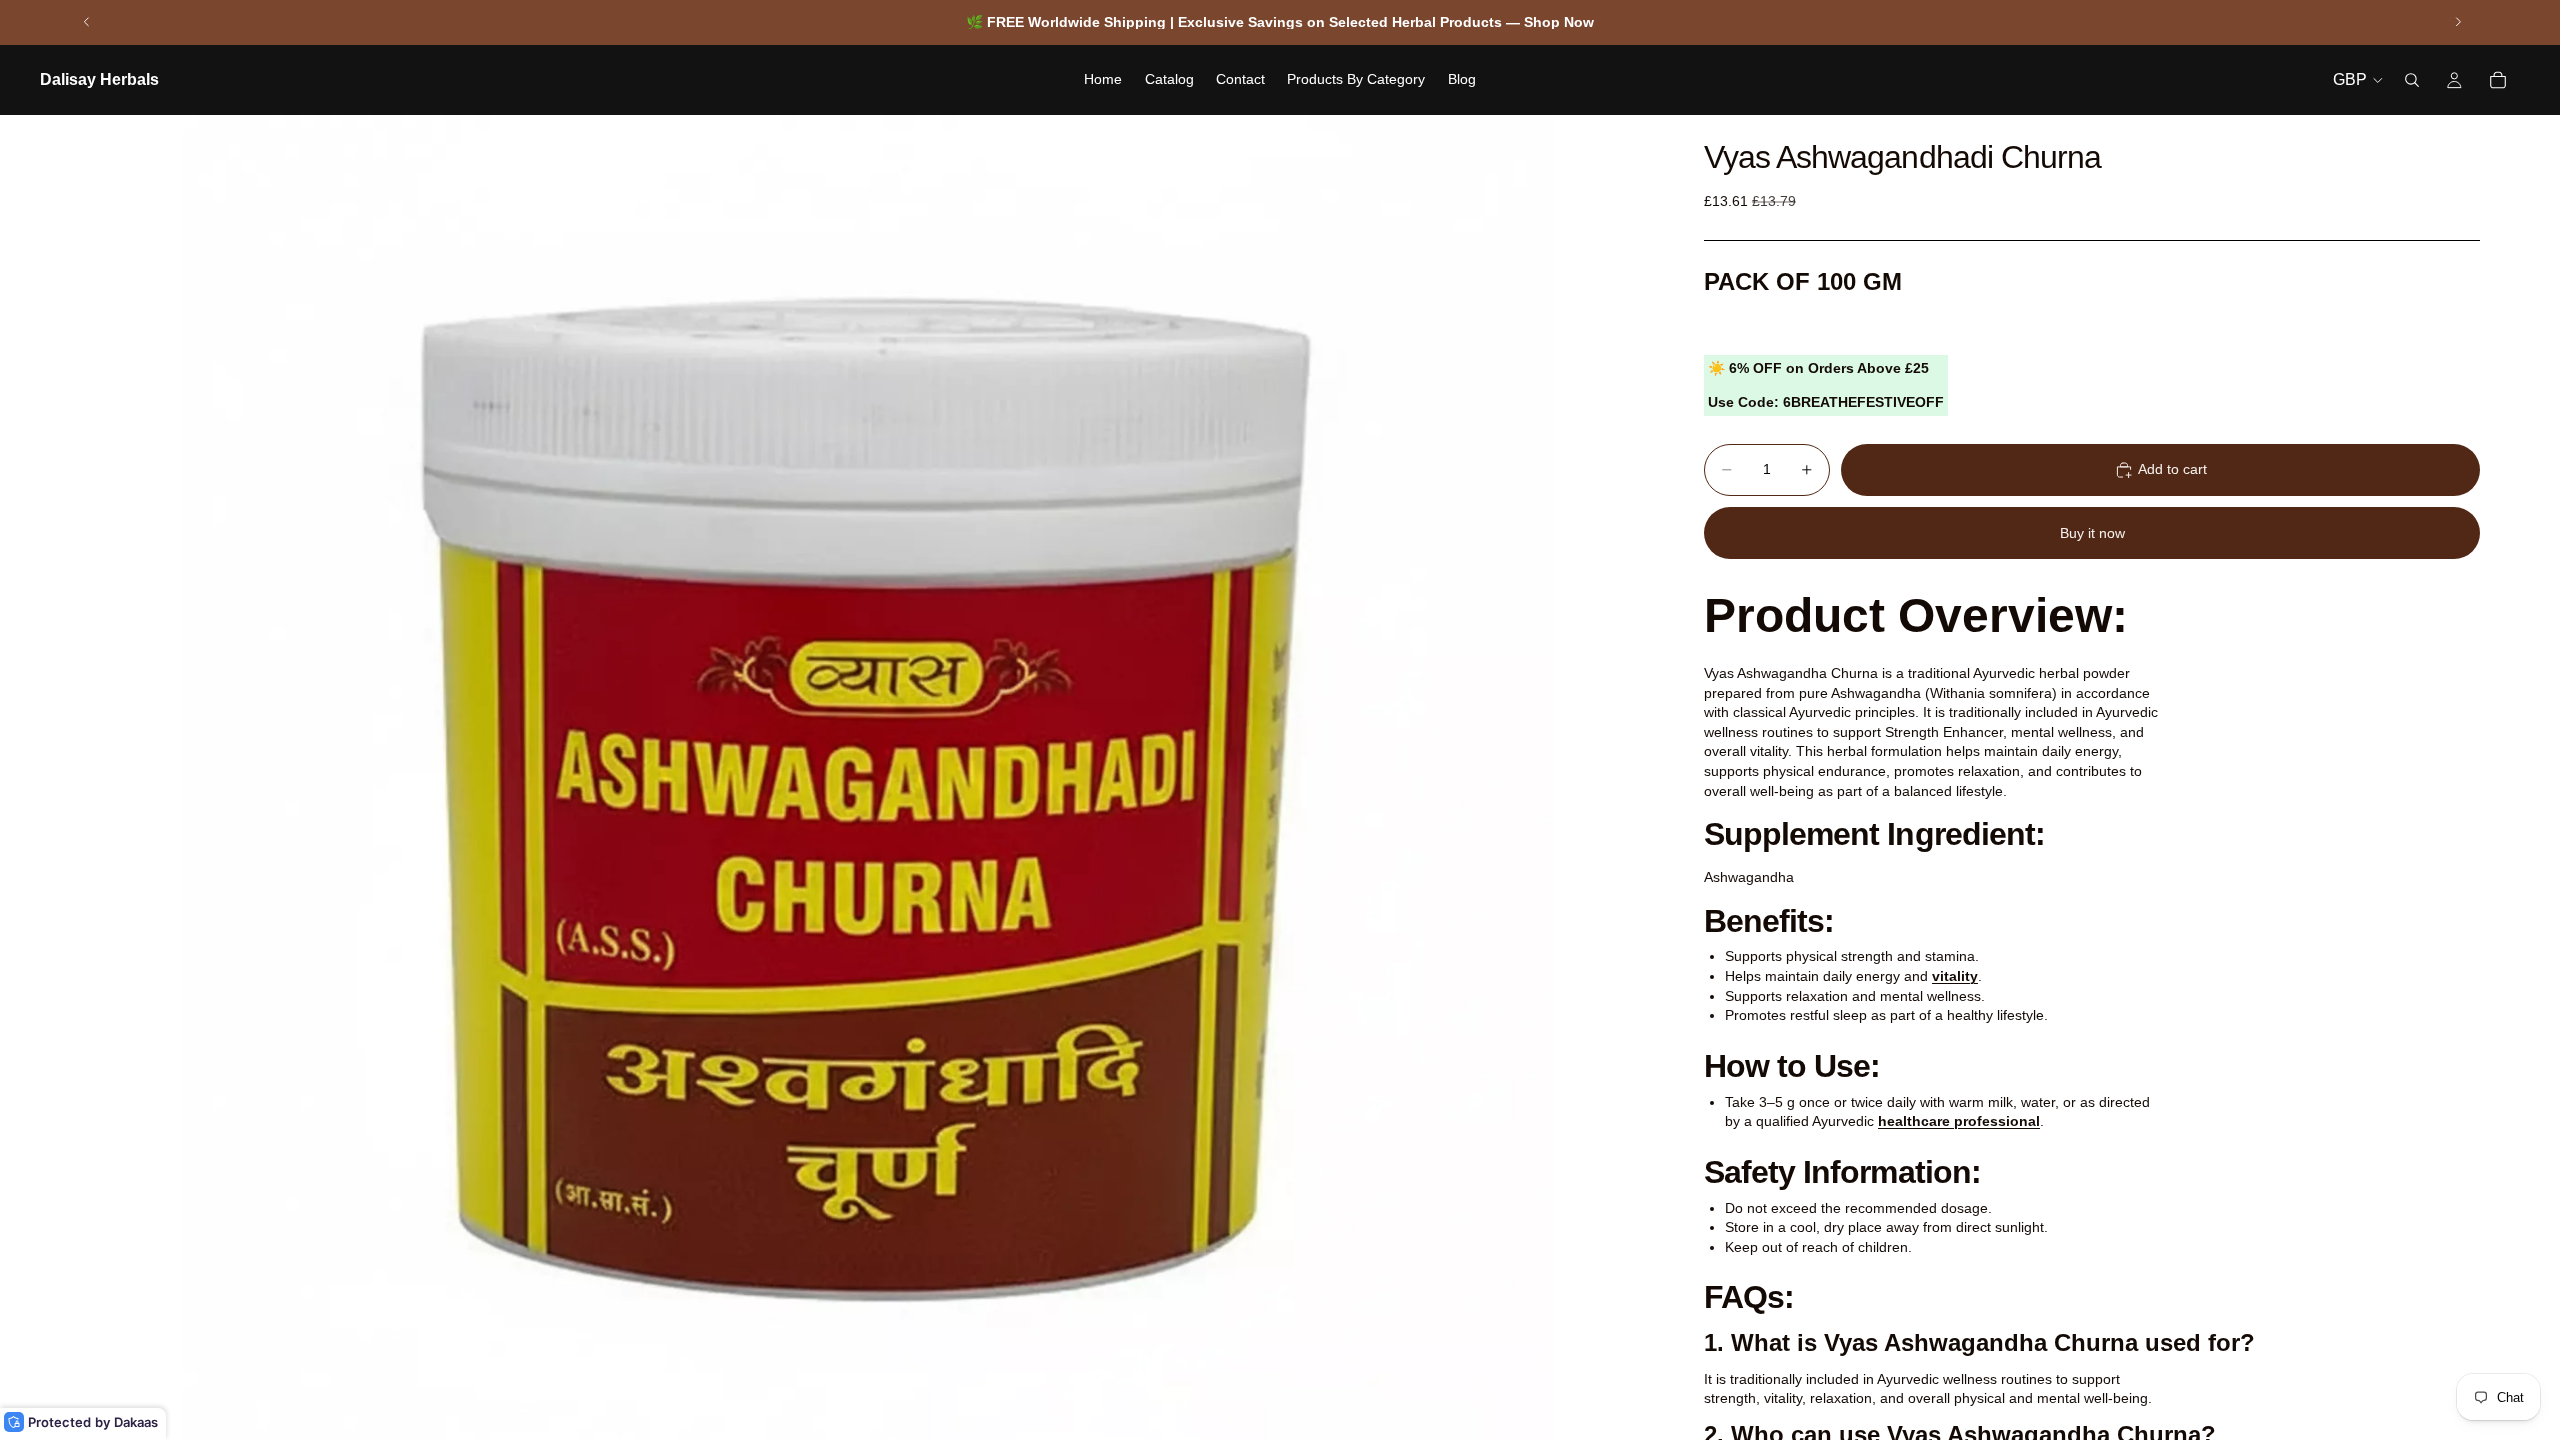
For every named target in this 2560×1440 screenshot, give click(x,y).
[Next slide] (2458, 22)
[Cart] (2498, 80)
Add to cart (2172, 469)
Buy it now (2092, 533)
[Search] (2412, 80)
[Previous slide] (87, 22)
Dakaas (136, 1422)
